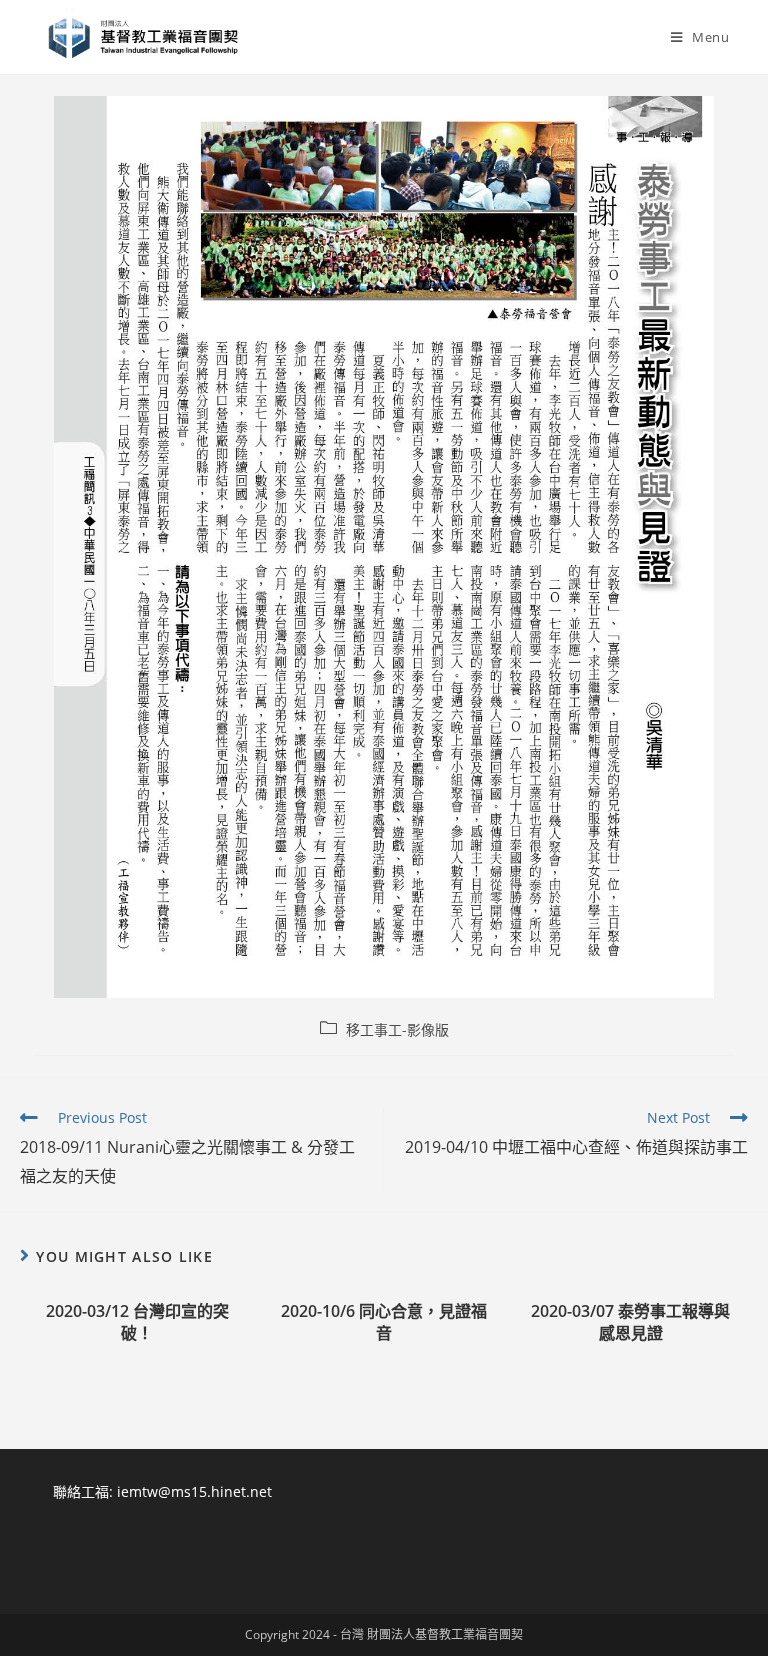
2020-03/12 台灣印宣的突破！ (137, 1322)
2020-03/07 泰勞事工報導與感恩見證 (630, 1322)
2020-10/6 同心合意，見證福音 (384, 1322)
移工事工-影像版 (397, 1029)
